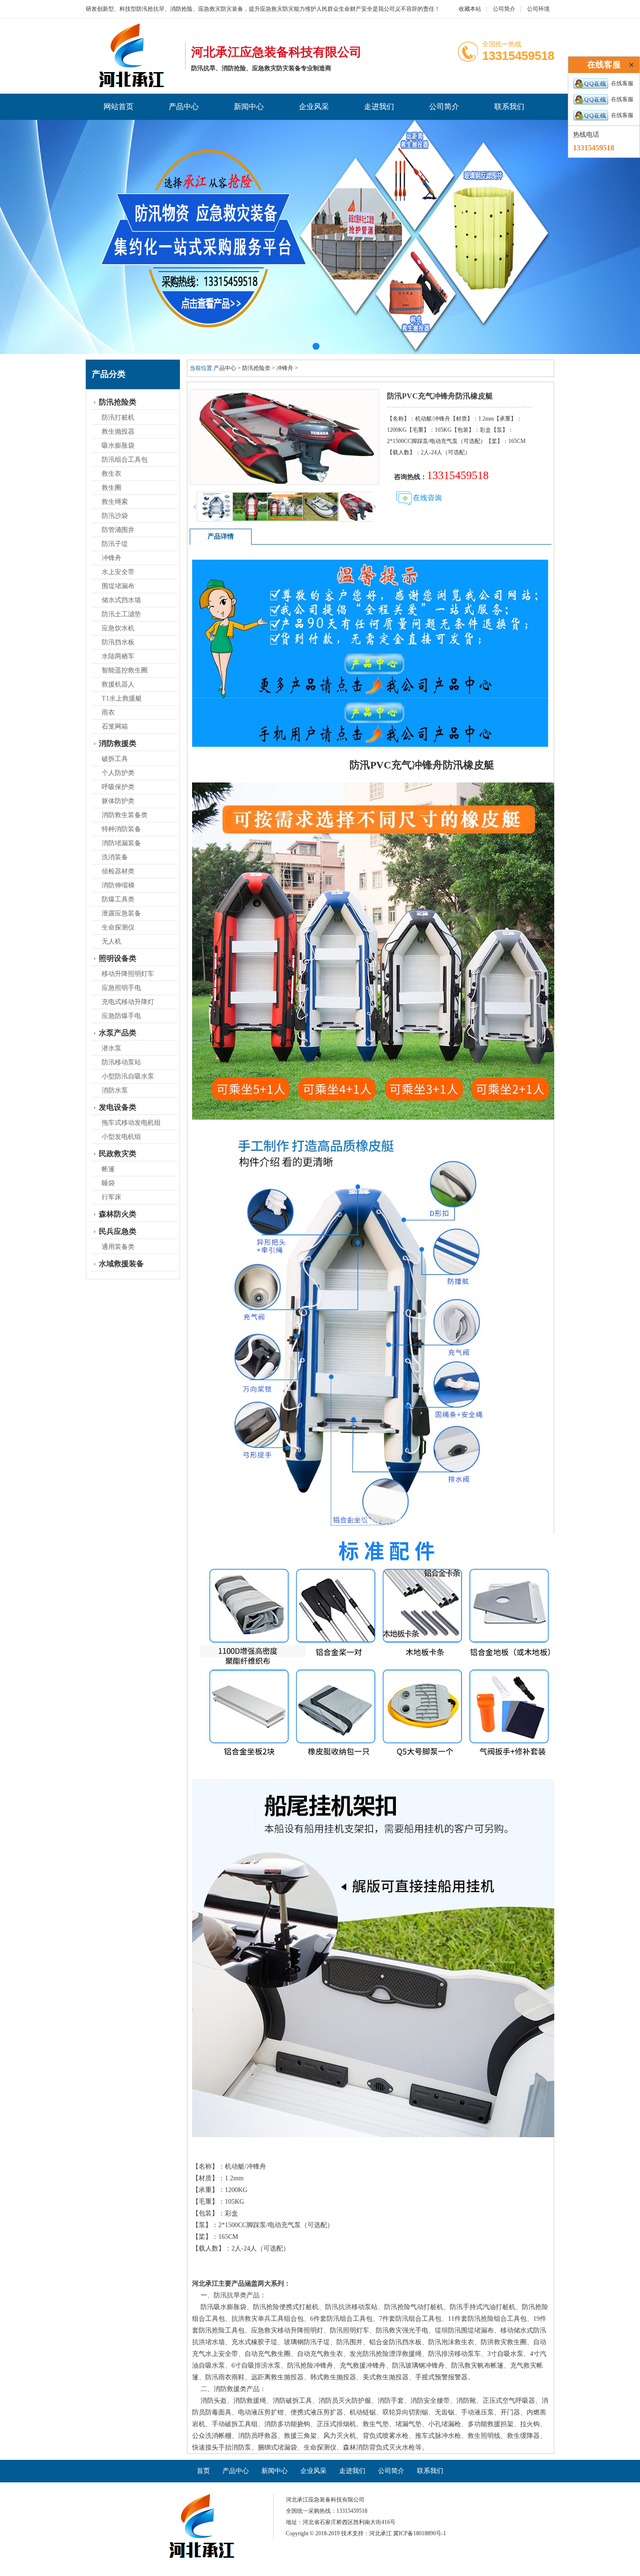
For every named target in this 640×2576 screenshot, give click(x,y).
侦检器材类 (118, 871)
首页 (203, 2471)
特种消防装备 (121, 829)
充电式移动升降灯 (128, 1002)
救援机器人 (118, 684)
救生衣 (112, 474)
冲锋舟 (112, 558)
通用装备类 (118, 1247)
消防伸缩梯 (118, 885)
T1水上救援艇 (122, 698)
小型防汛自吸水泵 (128, 1076)
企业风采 (314, 107)
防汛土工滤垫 (121, 614)
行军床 (112, 1197)
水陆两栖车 (118, 656)
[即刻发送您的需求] (419, 505)
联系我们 (509, 107)
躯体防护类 (118, 801)
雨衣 (108, 712)
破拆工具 (115, 759)
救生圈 (112, 488)
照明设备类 (118, 958)
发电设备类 (118, 1107)
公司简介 (504, 9)
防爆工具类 (118, 899)
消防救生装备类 (125, 815)
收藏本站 (470, 9)
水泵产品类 (118, 1033)
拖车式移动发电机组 (131, 1123)
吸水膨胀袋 (118, 446)
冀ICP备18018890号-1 (420, 2533)
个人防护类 (118, 773)
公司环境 (538, 9)
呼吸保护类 (118, 787)
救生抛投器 (118, 432)
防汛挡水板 (118, 642)
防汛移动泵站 (121, 1062)
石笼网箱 (115, 727)
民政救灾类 (118, 1154)
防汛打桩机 (118, 417)
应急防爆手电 (121, 1016)
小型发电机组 (121, 1137)
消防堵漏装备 (121, 843)
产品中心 (184, 107)
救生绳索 (115, 502)
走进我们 (379, 107)
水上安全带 (118, 572)
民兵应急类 (118, 1231)
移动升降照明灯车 (128, 974)
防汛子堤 (115, 544)
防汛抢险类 (118, 402)
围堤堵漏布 (118, 586)
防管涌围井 (118, 530)
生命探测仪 (118, 927)
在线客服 (622, 83)
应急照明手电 (121, 988)
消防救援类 (118, 743)
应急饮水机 (118, 628)
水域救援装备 (121, 1264)
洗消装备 (115, 857)
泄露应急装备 (121, 913)
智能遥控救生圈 (125, 670)
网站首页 (119, 107)
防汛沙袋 (115, 516)
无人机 (112, 941)
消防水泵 (115, 1090)
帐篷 (108, 1169)
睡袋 (108, 1183)
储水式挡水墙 (121, 600)
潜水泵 (112, 1048)
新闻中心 (249, 107)
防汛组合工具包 (125, 460)
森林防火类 (118, 1214)
